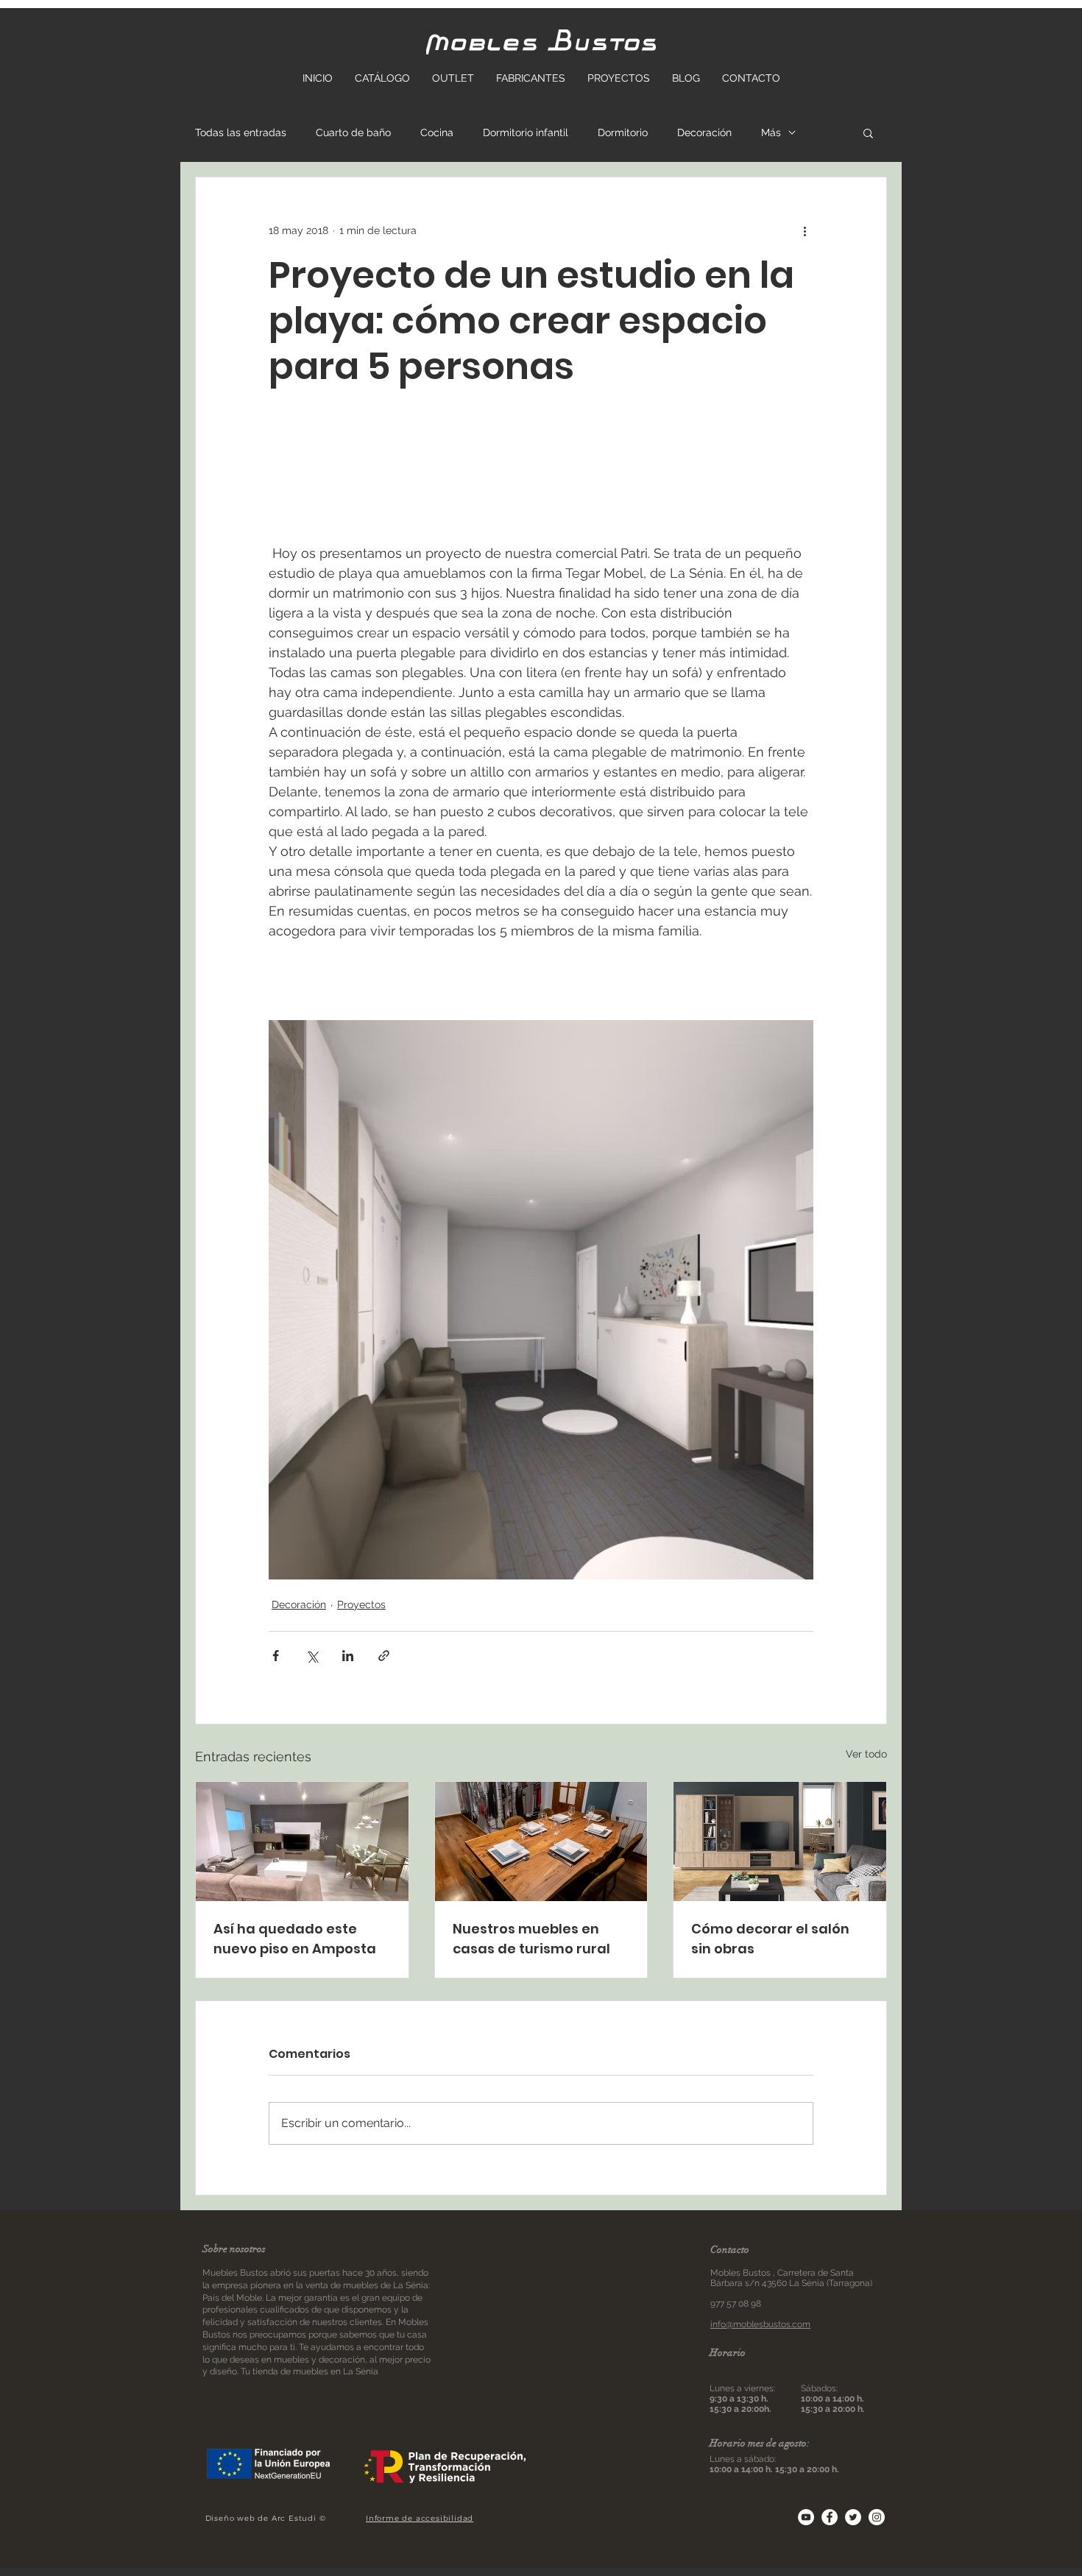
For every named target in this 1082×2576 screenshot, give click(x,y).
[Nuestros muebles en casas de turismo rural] (541, 1841)
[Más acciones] (805, 230)
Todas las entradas (241, 132)
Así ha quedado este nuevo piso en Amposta (295, 1939)
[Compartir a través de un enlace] (384, 1656)
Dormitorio (623, 132)
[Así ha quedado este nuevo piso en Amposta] (302, 1841)
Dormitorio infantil (526, 132)
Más (771, 132)
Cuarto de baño (353, 132)
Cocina (437, 132)
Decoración (704, 132)
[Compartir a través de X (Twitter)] (312, 1656)
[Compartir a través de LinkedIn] (348, 1656)
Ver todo (866, 1754)
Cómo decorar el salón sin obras (770, 1939)
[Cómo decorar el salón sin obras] (780, 1841)
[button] (868, 132)
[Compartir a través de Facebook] (276, 1656)
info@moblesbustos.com (760, 2324)
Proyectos (361, 1604)
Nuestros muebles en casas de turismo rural (531, 1939)
